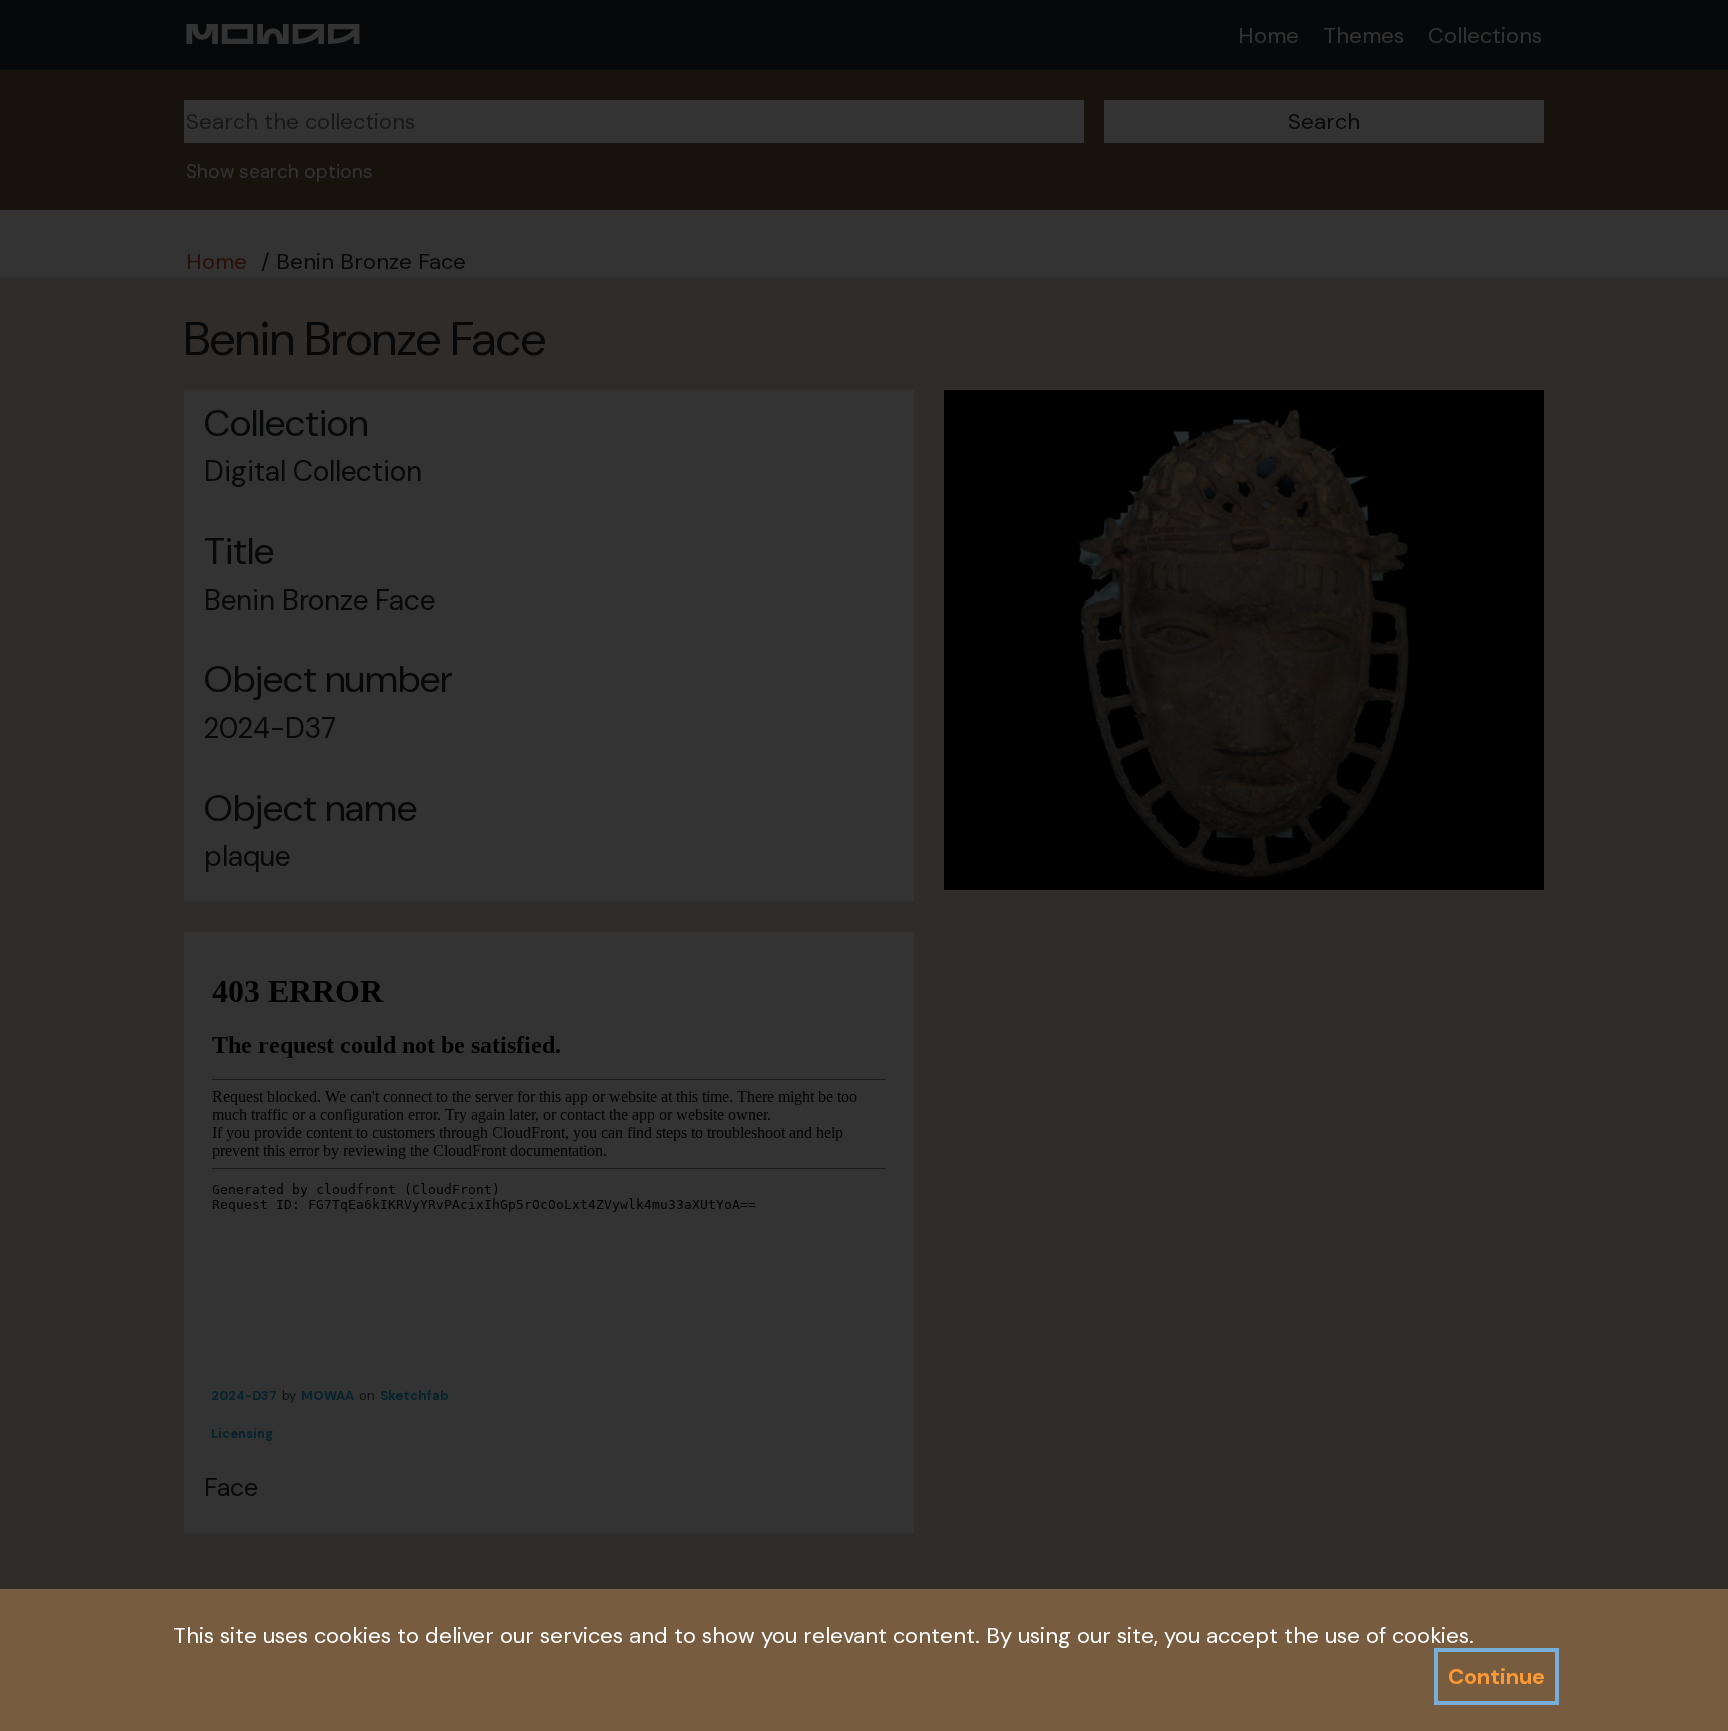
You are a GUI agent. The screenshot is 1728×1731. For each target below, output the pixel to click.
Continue (1496, 1676)
